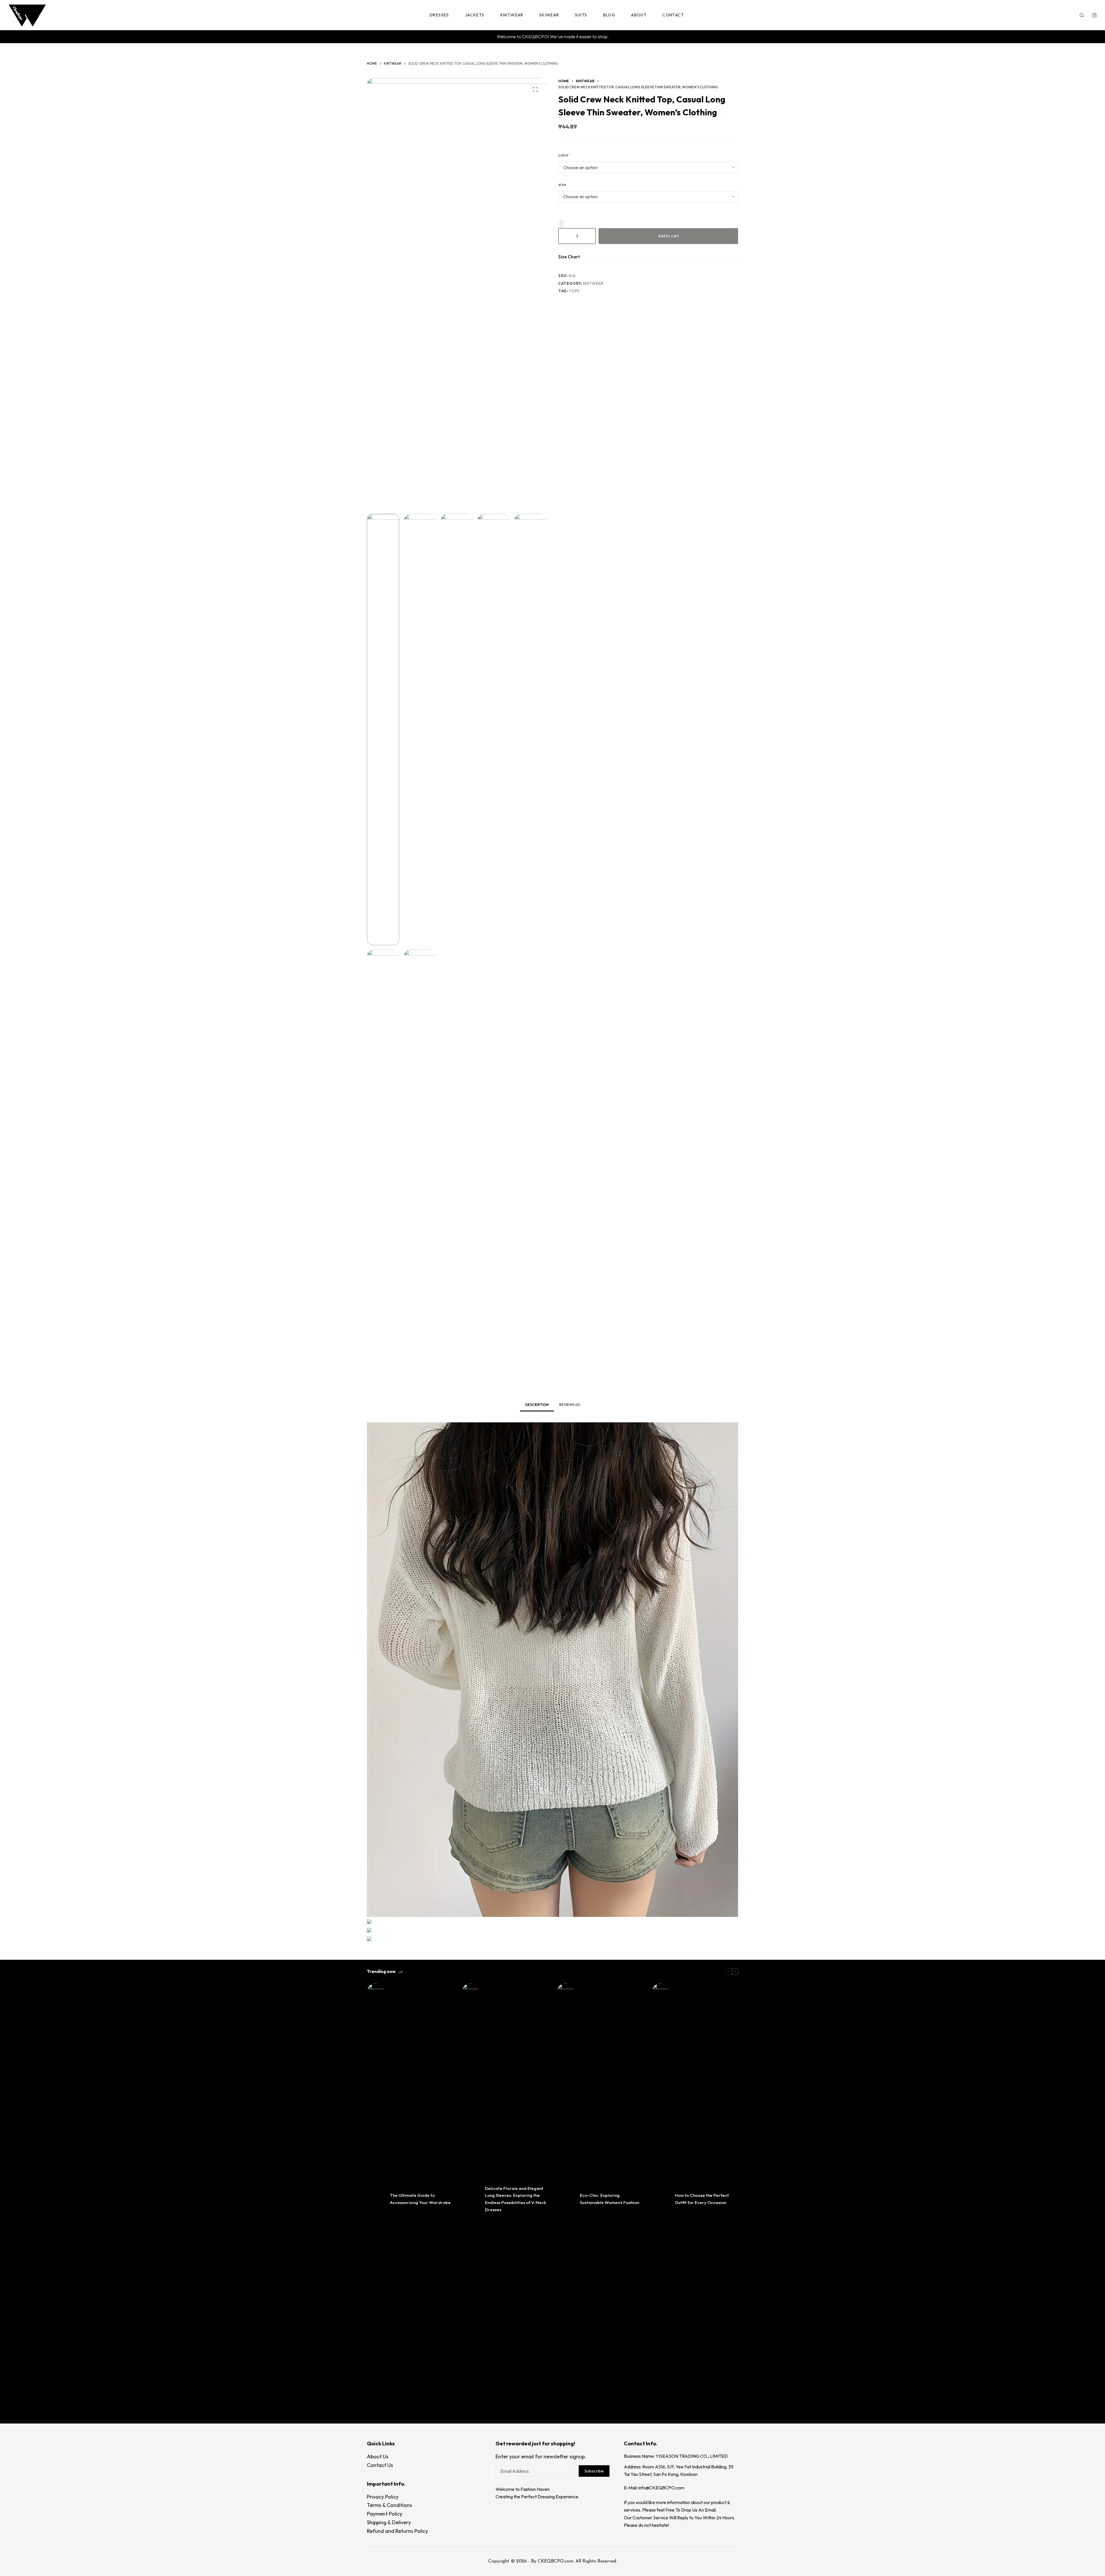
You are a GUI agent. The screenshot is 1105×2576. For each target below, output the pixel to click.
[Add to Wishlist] (561, 224)
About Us (378, 2456)
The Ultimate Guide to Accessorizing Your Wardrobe (420, 2199)
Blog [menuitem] (609, 15)
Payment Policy (385, 2514)
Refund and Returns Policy (397, 2531)
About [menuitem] (639, 15)
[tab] (537, 1405)
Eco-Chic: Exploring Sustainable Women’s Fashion (609, 2199)
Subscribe (594, 2471)
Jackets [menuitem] (475, 15)
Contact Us (380, 2465)
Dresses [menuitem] (439, 15)
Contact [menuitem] (673, 15)
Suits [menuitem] (581, 15)
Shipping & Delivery (389, 2522)
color (564, 155)
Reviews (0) (570, 1405)
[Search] (1082, 15)
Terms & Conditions (389, 2505)
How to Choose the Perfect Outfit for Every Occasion (702, 2199)
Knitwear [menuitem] (512, 15)
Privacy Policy (383, 2497)
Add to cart (668, 236)
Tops (574, 291)
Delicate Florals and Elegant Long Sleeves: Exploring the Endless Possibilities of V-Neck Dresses (516, 2199)
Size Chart (569, 257)
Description (537, 1405)
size (562, 184)
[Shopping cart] (1094, 15)
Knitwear (593, 283)
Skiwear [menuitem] (549, 15)
